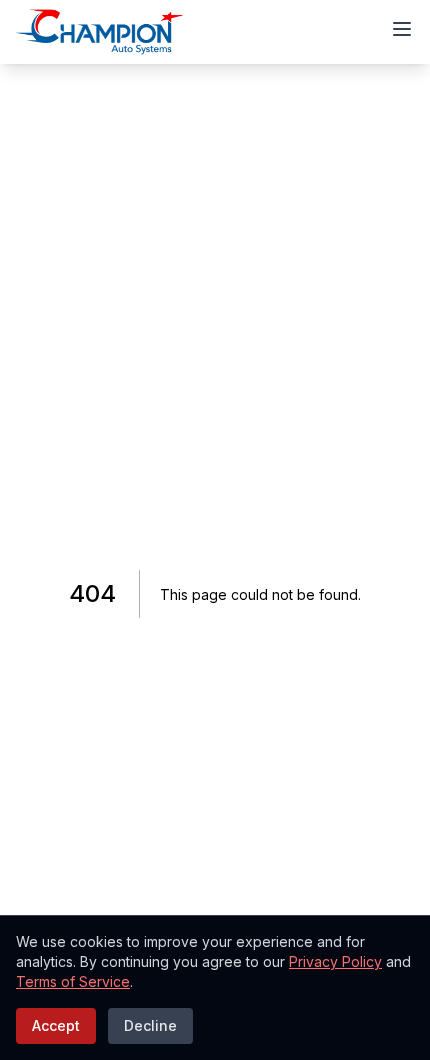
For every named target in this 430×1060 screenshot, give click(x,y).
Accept (56, 1025)
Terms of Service (73, 981)
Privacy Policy (335, 961)
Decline (150, 1025)
